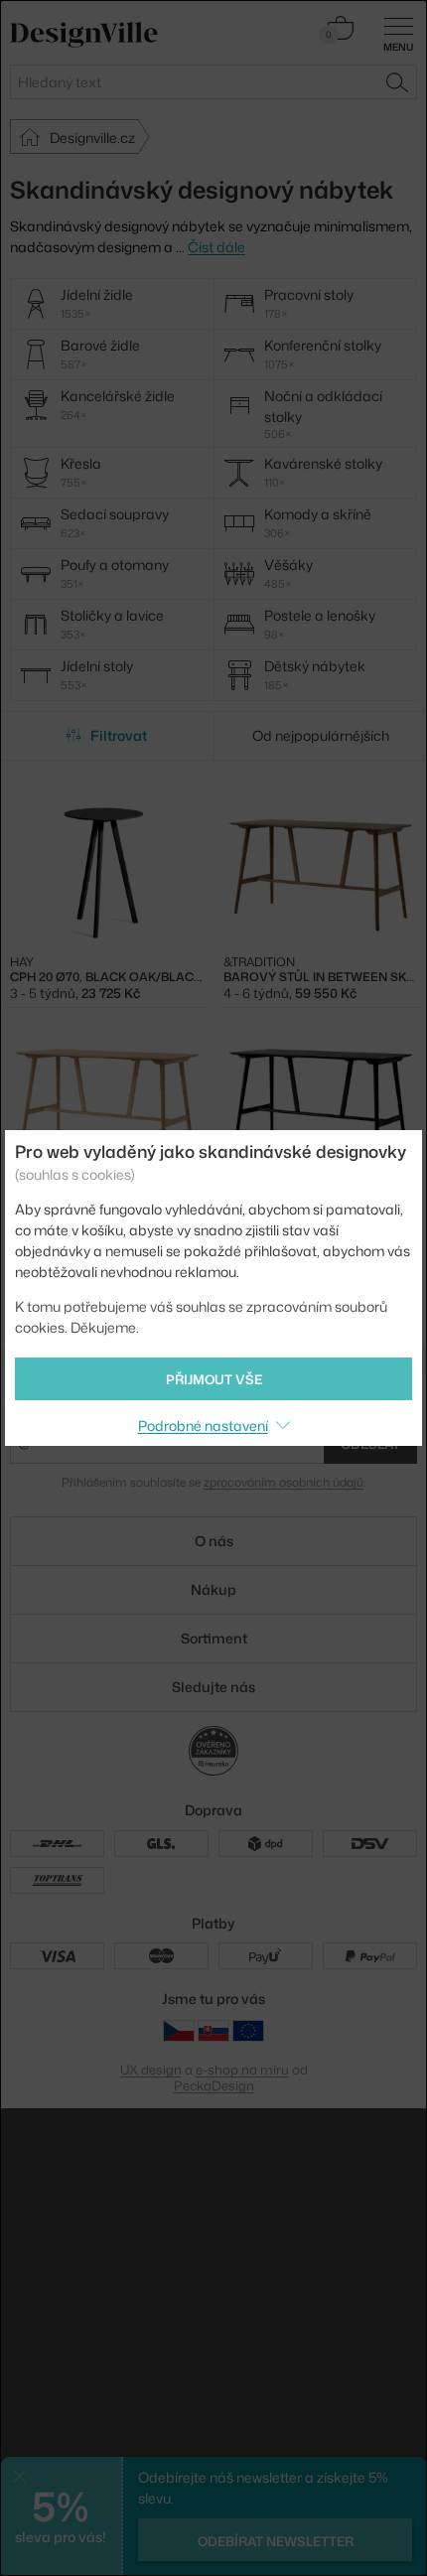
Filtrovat (119, 735)
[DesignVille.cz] (179, 2030)
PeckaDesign (214, 2085)
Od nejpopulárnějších (321, 735)
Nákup (213, 1589)
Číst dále (216, 247)
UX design (151, 2070)
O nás (214, 1541)
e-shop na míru (242, 2070)
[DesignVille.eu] (248, 2030)
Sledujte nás (213, 1687)
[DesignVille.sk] (213, 2030)
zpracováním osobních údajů (284, 1482)
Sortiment (214, 1638)
